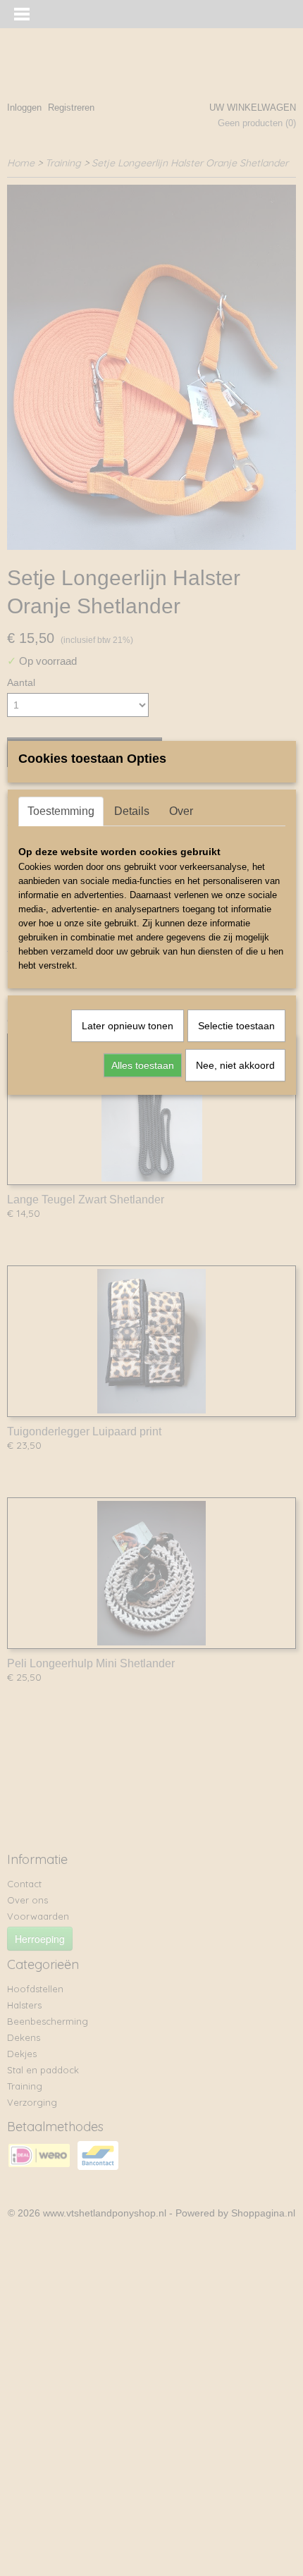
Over (181, 811)
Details (132, 811)
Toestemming (61, 811)
